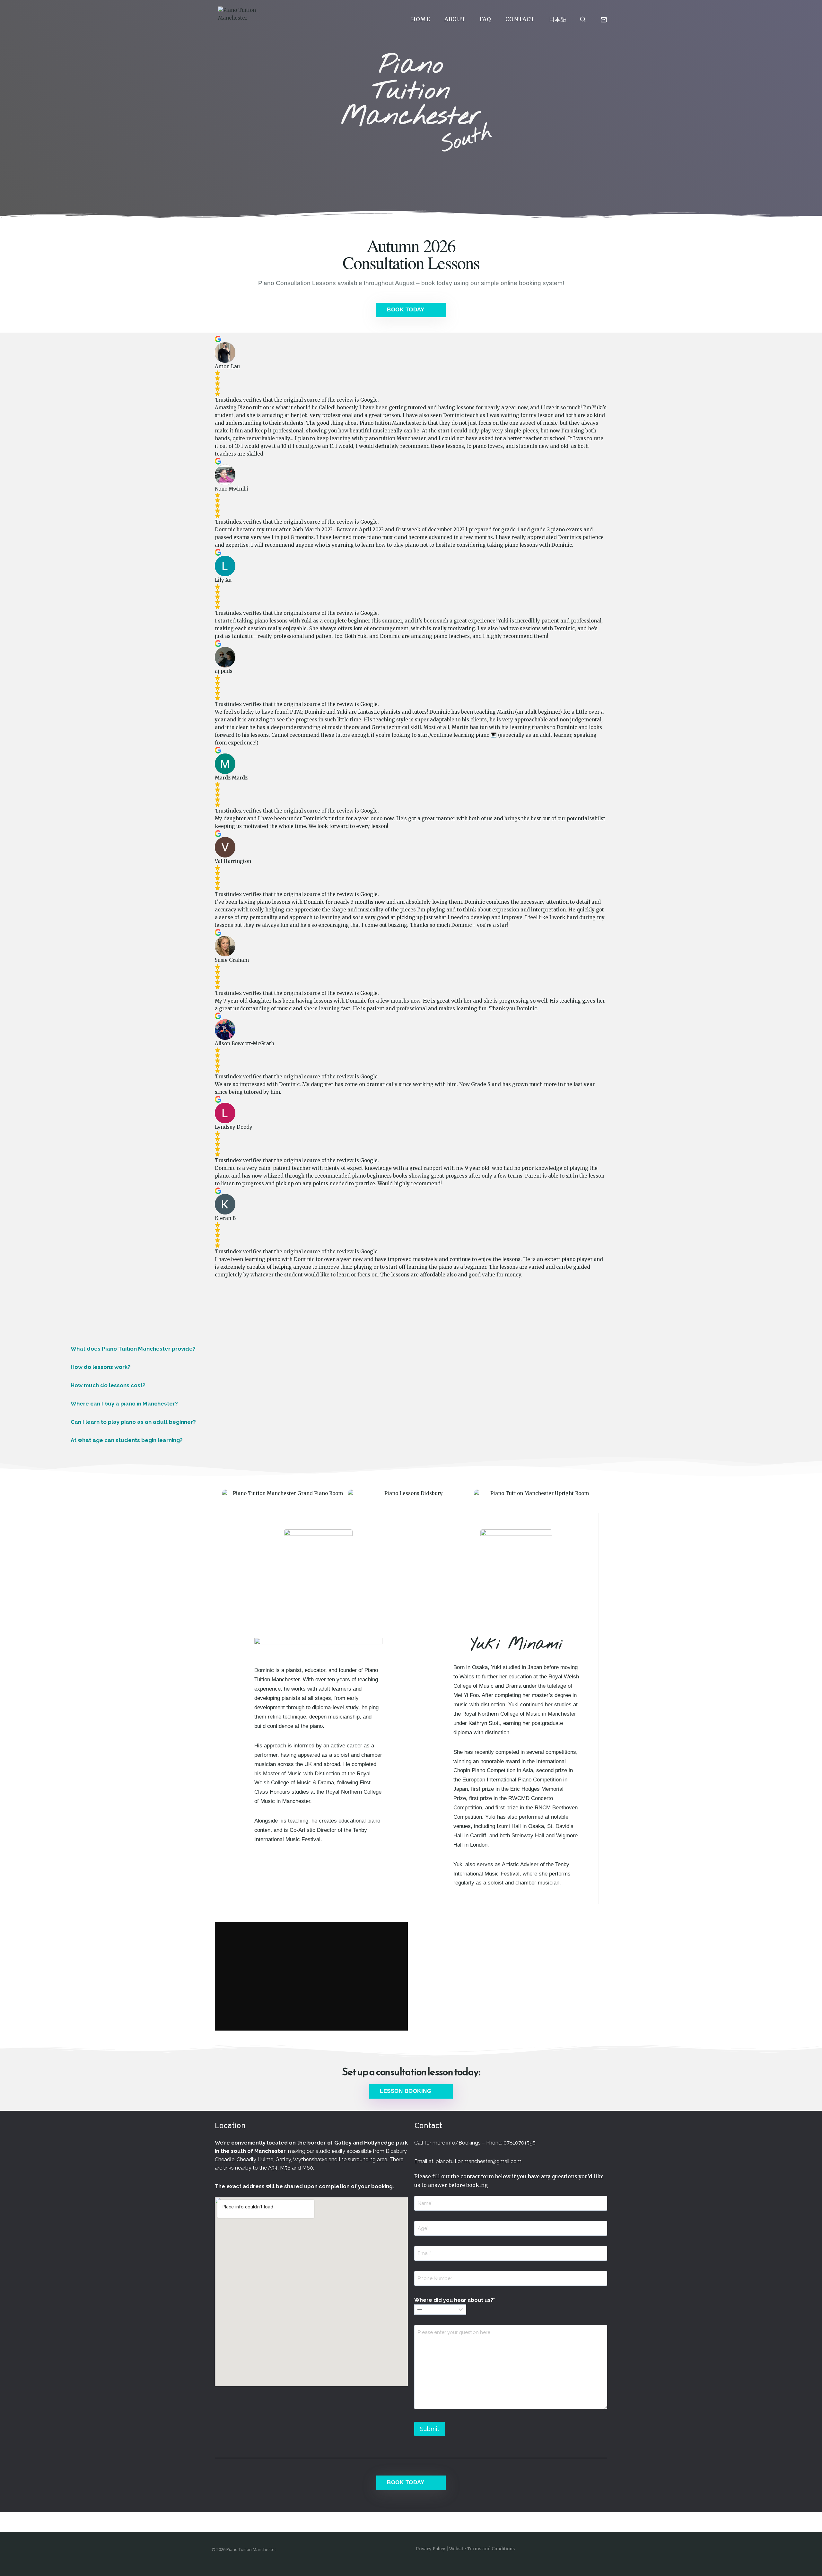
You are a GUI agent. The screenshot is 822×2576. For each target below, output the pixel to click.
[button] (411, 1349)
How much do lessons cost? (108, 1385)
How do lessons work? (101, 1367)
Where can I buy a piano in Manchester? (124, 1404)
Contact (520, 19)
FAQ (486, 19)
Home (421, 19)
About (455, 19)
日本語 (558, 19)
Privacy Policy (431, 2549)
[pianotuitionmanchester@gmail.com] (604, 20)
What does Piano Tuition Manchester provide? (133, 1349)
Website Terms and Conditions (482, 2549)
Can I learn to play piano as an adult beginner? (133, 1422)
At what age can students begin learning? (127, 1440)
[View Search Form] (583, 20)
